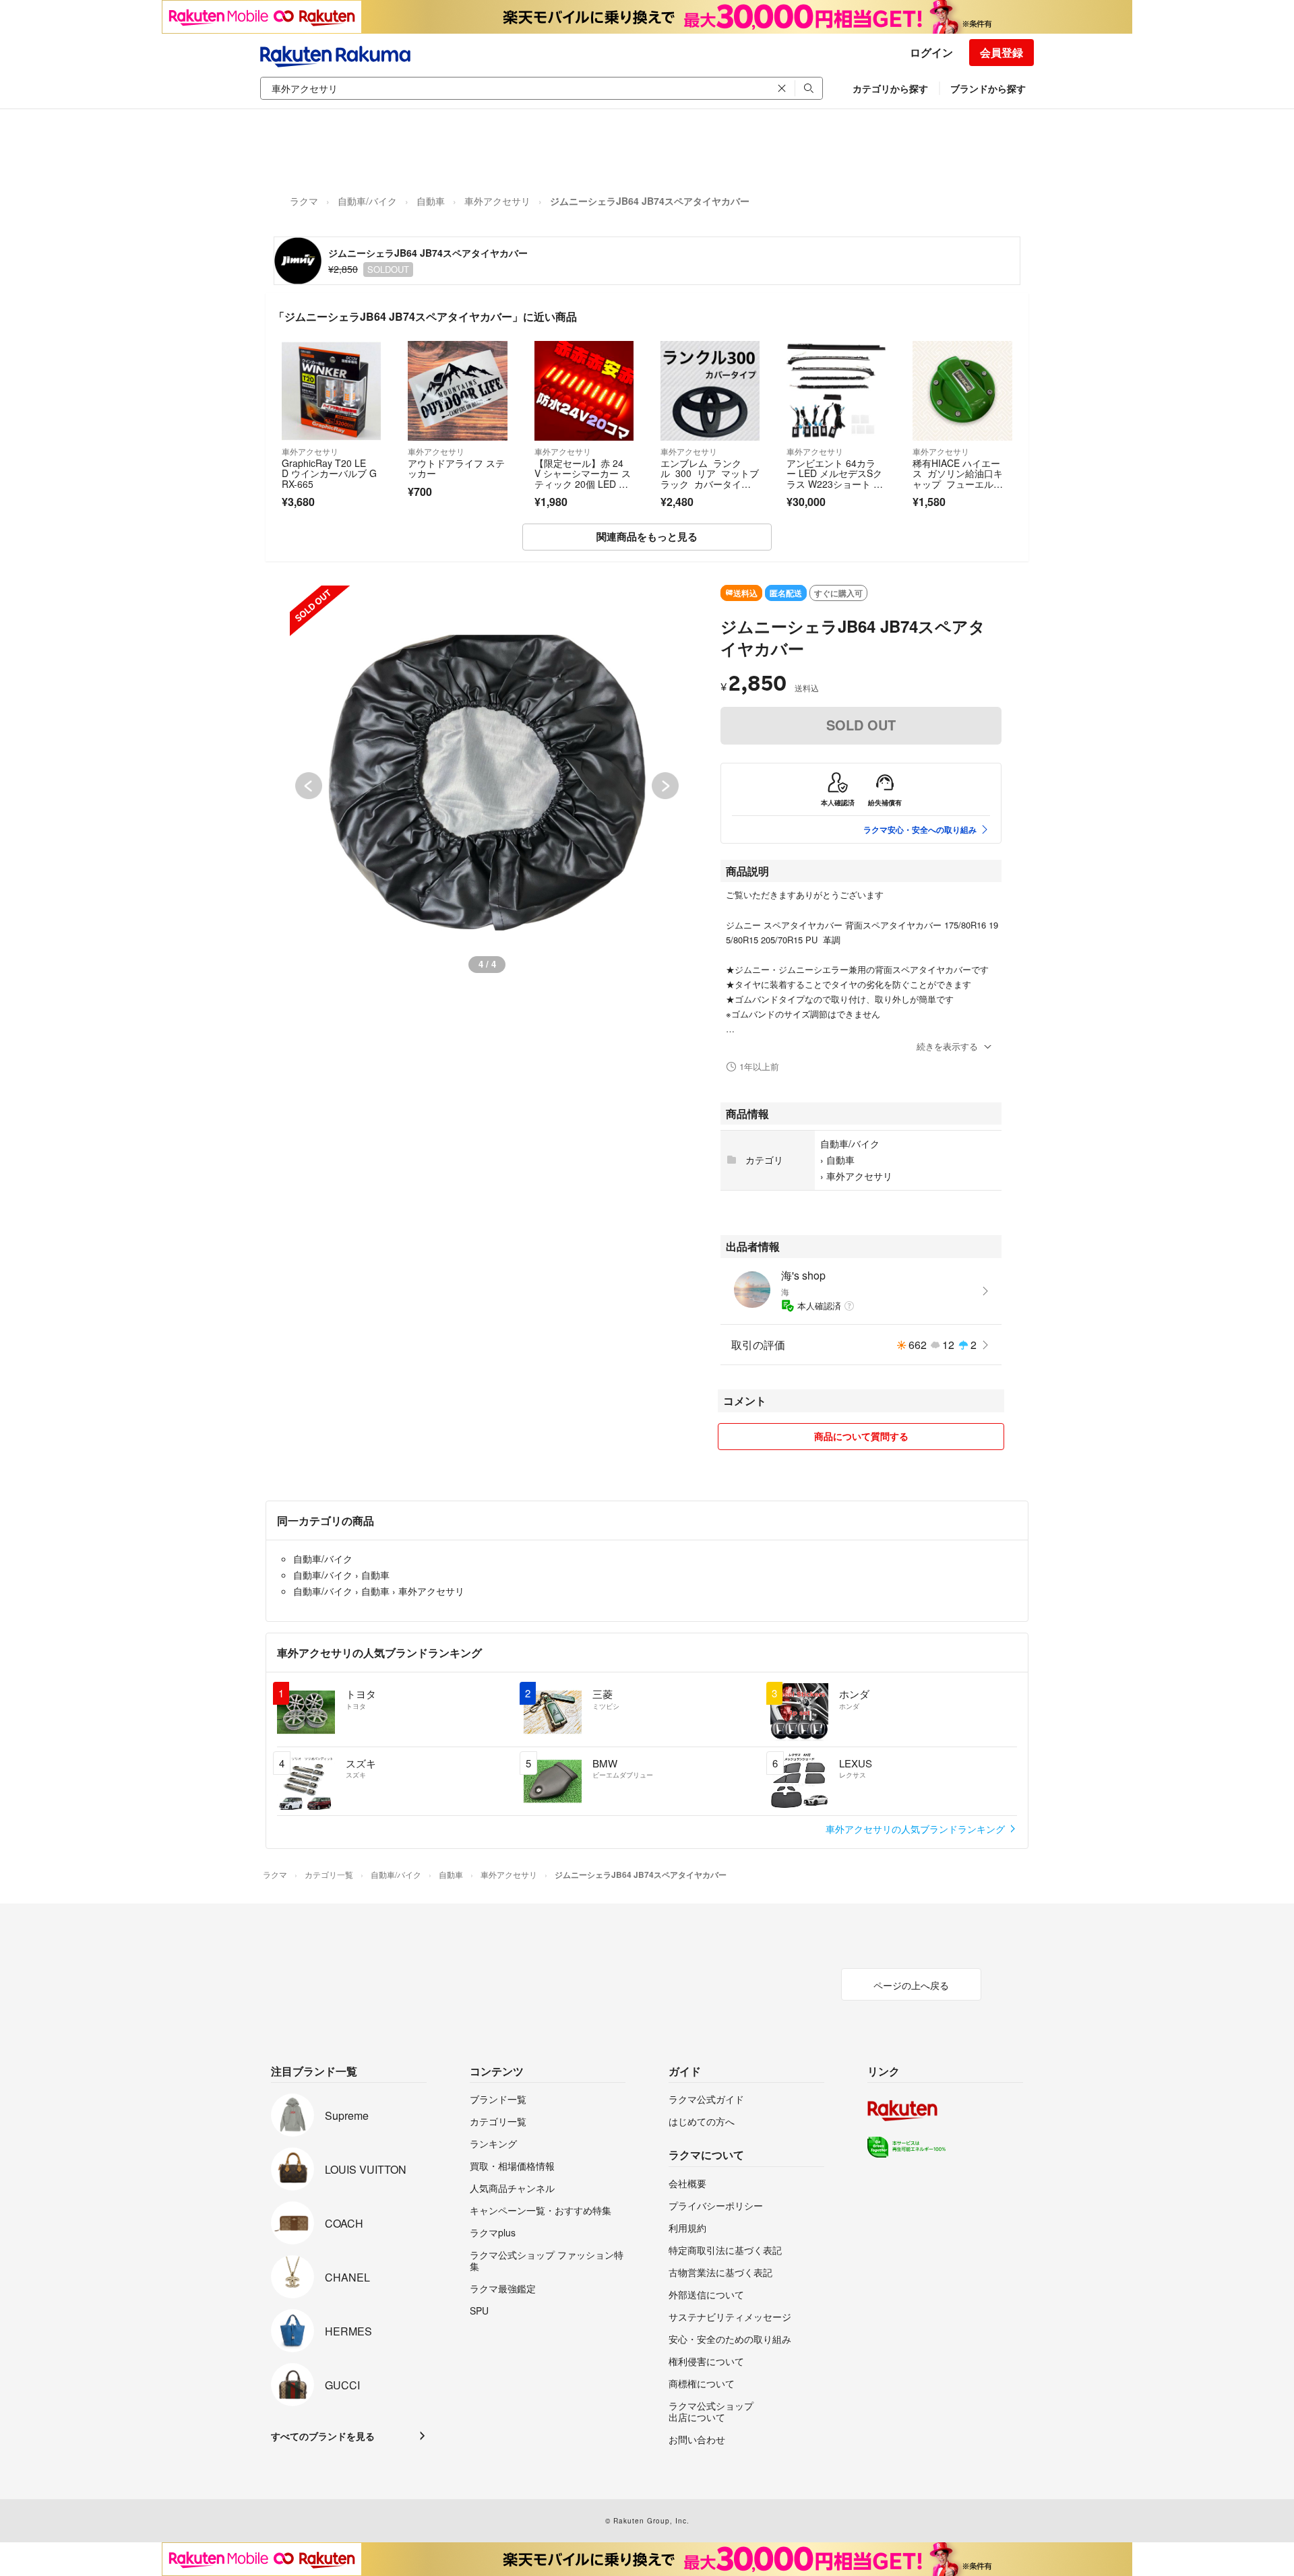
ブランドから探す (988, 88)
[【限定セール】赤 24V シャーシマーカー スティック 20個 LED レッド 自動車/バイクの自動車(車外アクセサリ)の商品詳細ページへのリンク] (584, 390)
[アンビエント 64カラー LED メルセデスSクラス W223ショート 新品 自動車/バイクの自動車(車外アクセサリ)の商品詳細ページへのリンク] (836, 390)
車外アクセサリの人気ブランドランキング (917, 1829)
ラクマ (304, 201)
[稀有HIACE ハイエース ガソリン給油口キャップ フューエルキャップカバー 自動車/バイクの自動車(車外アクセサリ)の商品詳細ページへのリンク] (962, 390)
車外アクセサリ (497, 201)
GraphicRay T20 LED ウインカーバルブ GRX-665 (329, 473)
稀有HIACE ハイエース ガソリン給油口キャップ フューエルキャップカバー (958, 479)
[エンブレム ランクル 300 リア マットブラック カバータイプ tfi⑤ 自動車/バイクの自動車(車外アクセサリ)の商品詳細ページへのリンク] (710, 390)
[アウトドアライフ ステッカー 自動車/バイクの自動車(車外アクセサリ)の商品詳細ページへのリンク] (457, 390)
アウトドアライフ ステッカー (456, 468)
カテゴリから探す (890, 88)
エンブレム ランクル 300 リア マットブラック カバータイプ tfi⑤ (710, 479)
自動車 (431, 201)
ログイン (931, 52)
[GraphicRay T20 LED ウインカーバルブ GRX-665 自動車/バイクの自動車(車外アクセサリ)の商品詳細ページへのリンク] (331, 390)
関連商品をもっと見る (647, 536)
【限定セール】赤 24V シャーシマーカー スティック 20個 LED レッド (583, 479)
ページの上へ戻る (911, 1985)
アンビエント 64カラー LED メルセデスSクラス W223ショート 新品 (835, 479)
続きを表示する (947, 1046)
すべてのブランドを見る (323, 2436)
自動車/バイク (367, 201)
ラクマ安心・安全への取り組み (920, 829)
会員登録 (1002, 52)
